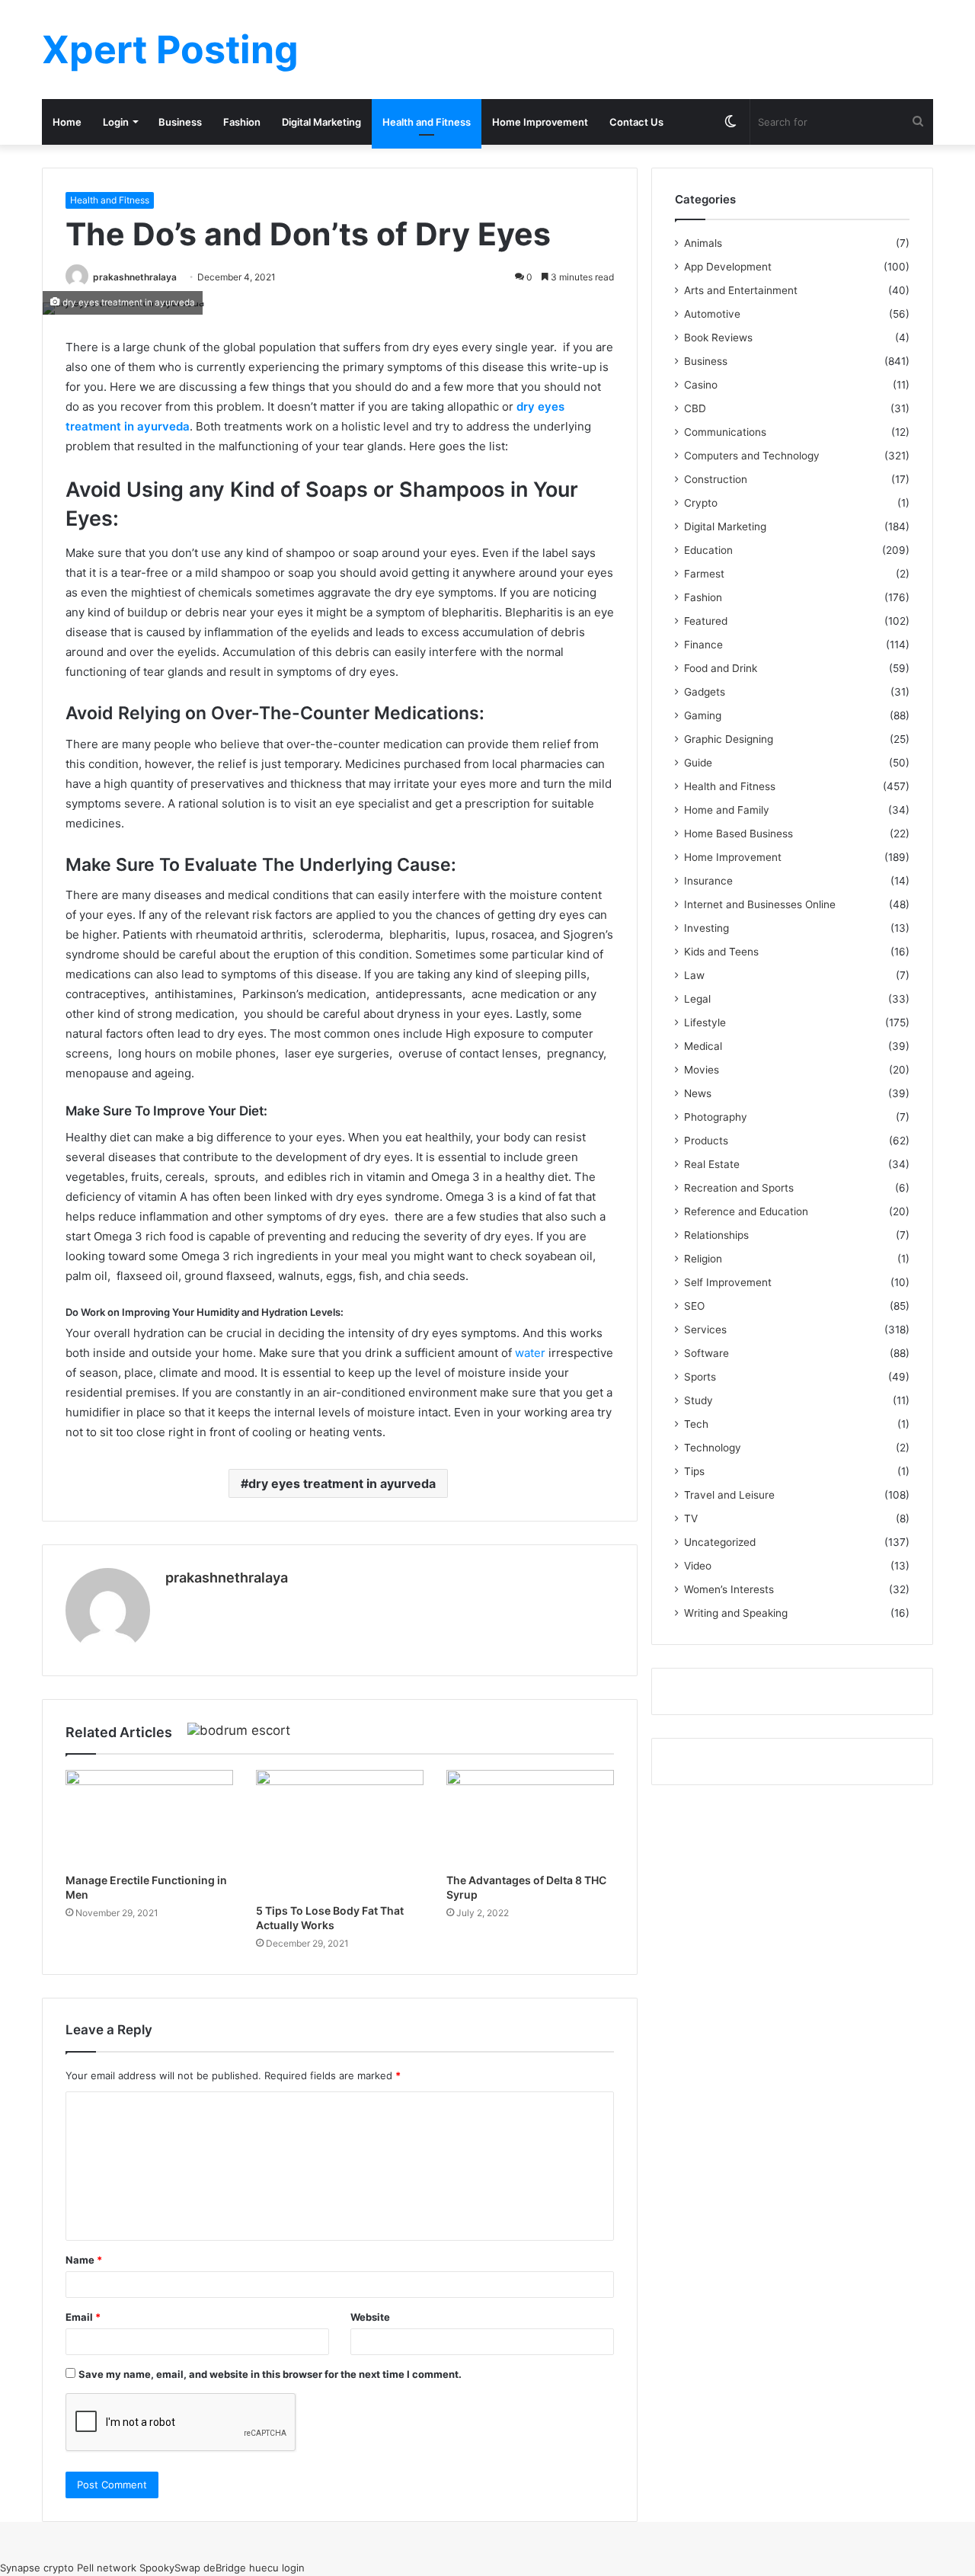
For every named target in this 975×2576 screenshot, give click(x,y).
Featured (706, 621)
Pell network (107, 2568)
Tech (696, 1424)
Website (370, 2317)
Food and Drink (721, 668)
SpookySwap (170, 2568)
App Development (728, 267)
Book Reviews (718, 338)
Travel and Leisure (729, 1495)
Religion (703, 1259)
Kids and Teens (721, 952)
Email (83, 2317)
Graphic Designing (729, 739)
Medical (703, 1046)
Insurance (708, 881)
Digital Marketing (321, 122)
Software (706, 1353)
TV (691, 1518)
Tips (694, 1471)
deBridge (225, 2568)
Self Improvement (728, 1282)
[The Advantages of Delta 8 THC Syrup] (530, 1817)
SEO (694, 1306)
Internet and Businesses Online (760, 904)
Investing (706, 928)
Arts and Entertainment (741, 290)
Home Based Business (738, 834)
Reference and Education (746, 1211)
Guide (698, 763)
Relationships (716, 1235)
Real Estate (712, 1164)
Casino (701, 385)
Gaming (703, 715)
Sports (700, 1377)
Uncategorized (720, 1542)
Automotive (712, 314)
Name (84, 2260)
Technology (713, 1448)
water (530, 1353)
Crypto (701, 503)
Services (705, 1330)
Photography (716, 1117)
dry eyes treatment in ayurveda (342, 1483)
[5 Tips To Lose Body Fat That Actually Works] (340, 1833)
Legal (697, 999)
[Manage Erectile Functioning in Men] (149, 1817)
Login (116, 122)
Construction (716, 479)
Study (698, 1400)
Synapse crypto (37, 2568)
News (698, 1093)
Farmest (704, 574)
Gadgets (705, 692)
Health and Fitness (427, 122)
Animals (703, 243)
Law (694, 975)
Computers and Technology (752, 456)
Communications (725, 432)
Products (706, 1141)
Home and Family (727, 810)
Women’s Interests (729, 1589)
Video (698, 1566)
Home (67, 122)
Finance (703, 645)
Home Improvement (540, 122)
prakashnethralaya (135, 277)
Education (708, 550)
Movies (702, 1070)
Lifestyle (705, 1022)
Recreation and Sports (739, 1188)
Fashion (242, 122)
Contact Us (636, 122)
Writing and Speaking (736, 1613)
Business (180, 122)
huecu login (277, 2568)
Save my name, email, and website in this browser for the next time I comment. (270, 2374)
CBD (695, 408)
